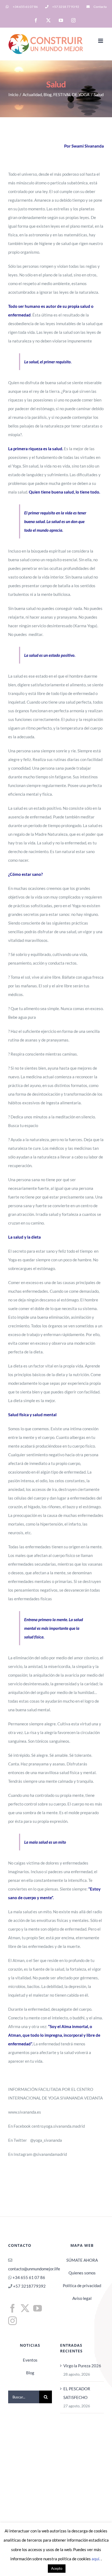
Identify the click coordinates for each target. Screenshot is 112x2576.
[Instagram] (13, 2321)
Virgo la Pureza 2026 (82, 2366)
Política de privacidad (82, 2286)
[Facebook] (13, 2308)
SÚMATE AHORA (82, 2260)
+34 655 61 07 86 (29, 2277)
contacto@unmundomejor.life (34, 2269)
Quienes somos (82, 2273)
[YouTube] (38, 2308)
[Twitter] (25, 2308)
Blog (30, 2373)
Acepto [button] (57, 2568)
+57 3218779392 (29, 2286)
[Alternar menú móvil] (101, 41)
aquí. (96, 2559)
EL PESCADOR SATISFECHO (77, 2393)
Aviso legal (82, 2298)
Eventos (30, 2360)
